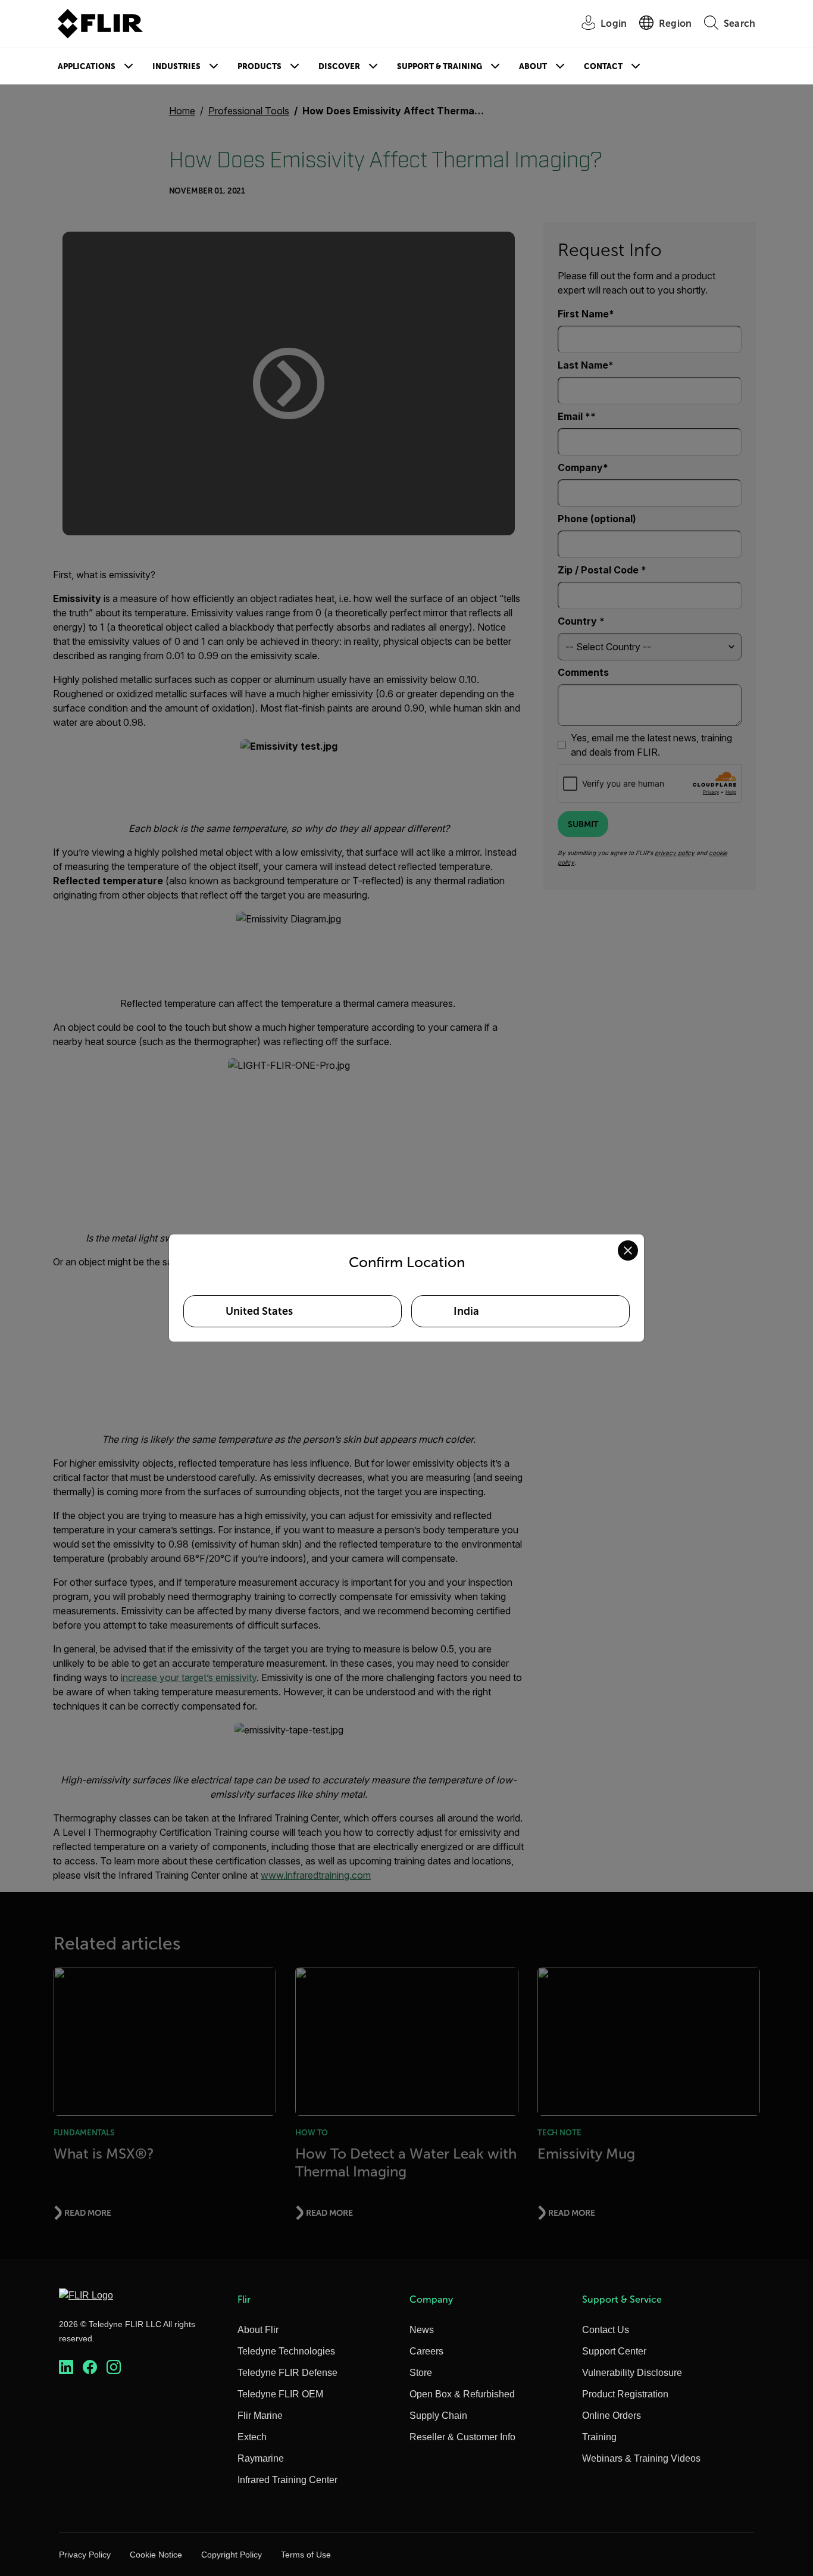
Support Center (614, 2351)
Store (421, 2373)
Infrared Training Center (287, 2480)
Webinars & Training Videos (641, 2458)
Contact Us (606, 2330)
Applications (87, 66)
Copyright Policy (232, 2555)
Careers (426, 2351)
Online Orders (612, 2416)
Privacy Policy (85, 2555)
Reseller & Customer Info (462, 2437)
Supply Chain (438, 2416)
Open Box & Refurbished (462, 2394)
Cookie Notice (156, 2555)
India (466, 1311)
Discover (339, 66)
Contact (603, 66)
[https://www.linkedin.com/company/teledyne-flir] (66, 2367)
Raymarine (261, 2458)
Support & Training (440, 66)
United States (259, 1311)
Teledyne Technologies (286, 2351)
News (422, 2330)
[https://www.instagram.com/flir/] (114, 2367)
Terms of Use (306, 2555)
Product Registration (625, 2394)
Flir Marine (260, 2416)
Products (259, 66)
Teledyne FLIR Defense (287, 2373)
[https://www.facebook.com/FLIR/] (90, 2367)
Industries (176, 66)
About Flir (258, 2330)
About (533, 66)
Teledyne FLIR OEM (280, 2394)
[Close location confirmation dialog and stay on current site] (628, 1250)
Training (599, 2437)
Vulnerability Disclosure (632, 2373)
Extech (252, 2437)
